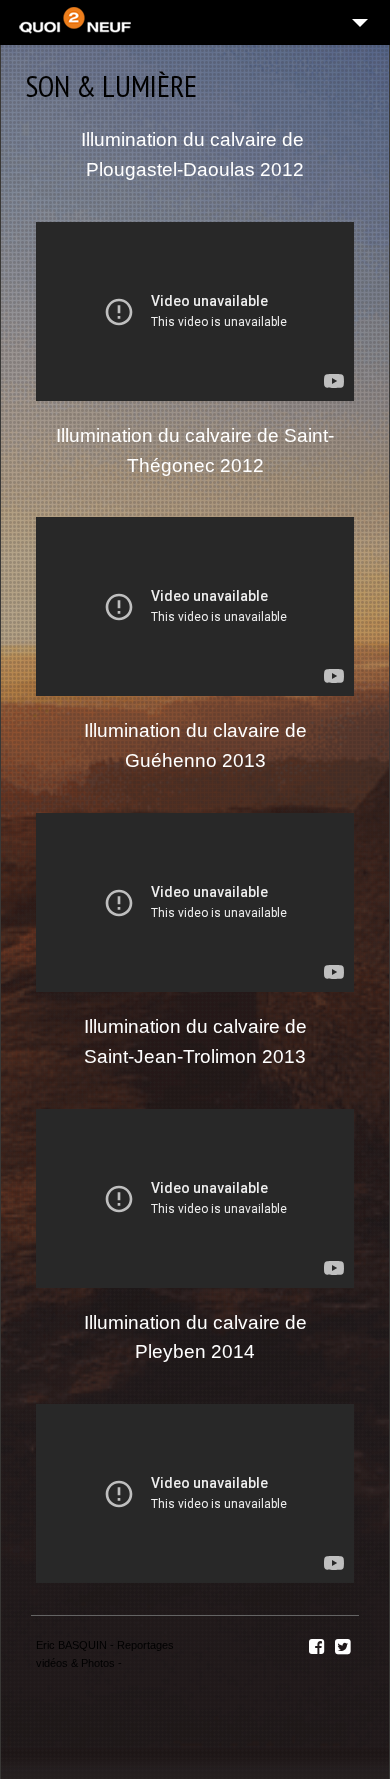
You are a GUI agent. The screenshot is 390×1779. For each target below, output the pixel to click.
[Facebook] (316, 1647)
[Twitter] (342, 1647)
